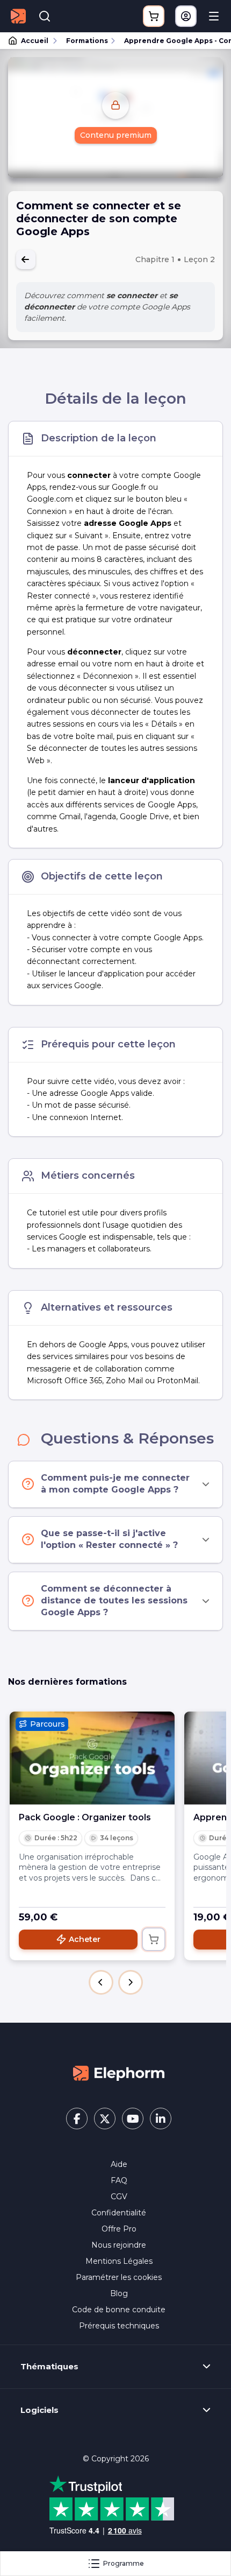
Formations (87, 41)
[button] (101, 1982)
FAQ (119, 2180)
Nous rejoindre (119, 2245)
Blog (119, 2293)
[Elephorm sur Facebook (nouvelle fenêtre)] (77, 2118)
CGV (119, 2197)
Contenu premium (116, 135)
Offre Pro (119, 2229)
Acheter (85, 1939)
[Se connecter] (186, 16)
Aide (119, 2164)
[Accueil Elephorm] (119, 2073)
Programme (124, 2563)
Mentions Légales (119, 2261)
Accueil (35, 41)
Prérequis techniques (119, 2326)
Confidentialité (119, 2213)
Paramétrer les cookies (119, 2277)
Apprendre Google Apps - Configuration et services (173, 41)
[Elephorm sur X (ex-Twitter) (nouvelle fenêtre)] (105, 2118)
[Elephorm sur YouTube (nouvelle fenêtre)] (133, 2118)
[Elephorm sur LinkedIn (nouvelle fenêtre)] (161, 2118)
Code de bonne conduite (119, 2310)
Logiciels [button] (39, 2410)
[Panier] (154, 16)
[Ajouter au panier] (154, 1939)
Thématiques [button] (49, 2367)
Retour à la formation (26, 259)
